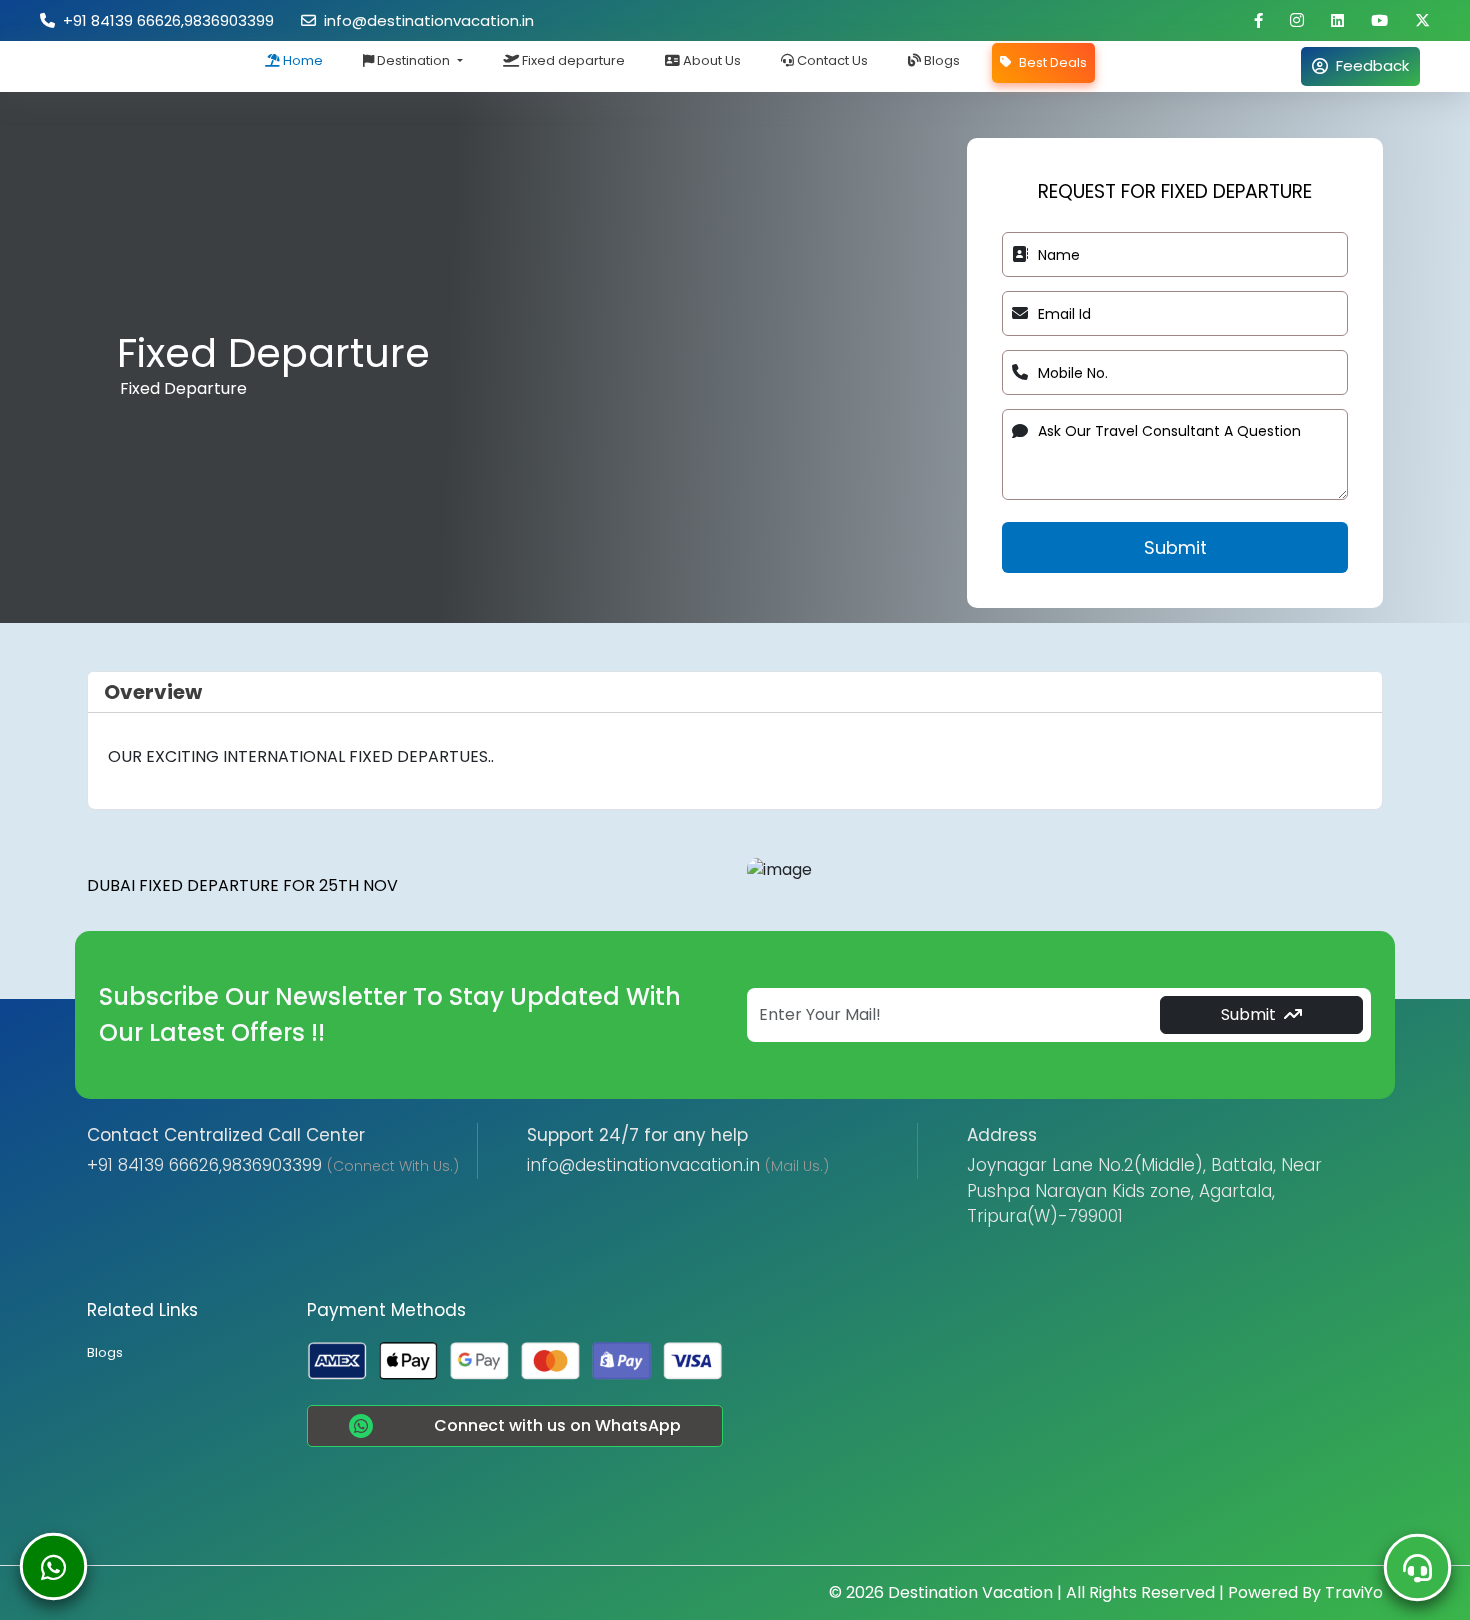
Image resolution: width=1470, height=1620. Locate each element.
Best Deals (1051, 62)
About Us (710, 60)
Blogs (940, 60)
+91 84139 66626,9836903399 (164, 20)
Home (301, 60)
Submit (1175, 547)
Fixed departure (572, 60)
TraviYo (1354, 1592)
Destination (413, 60)
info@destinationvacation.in (425, 20)
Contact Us (831, 60)
